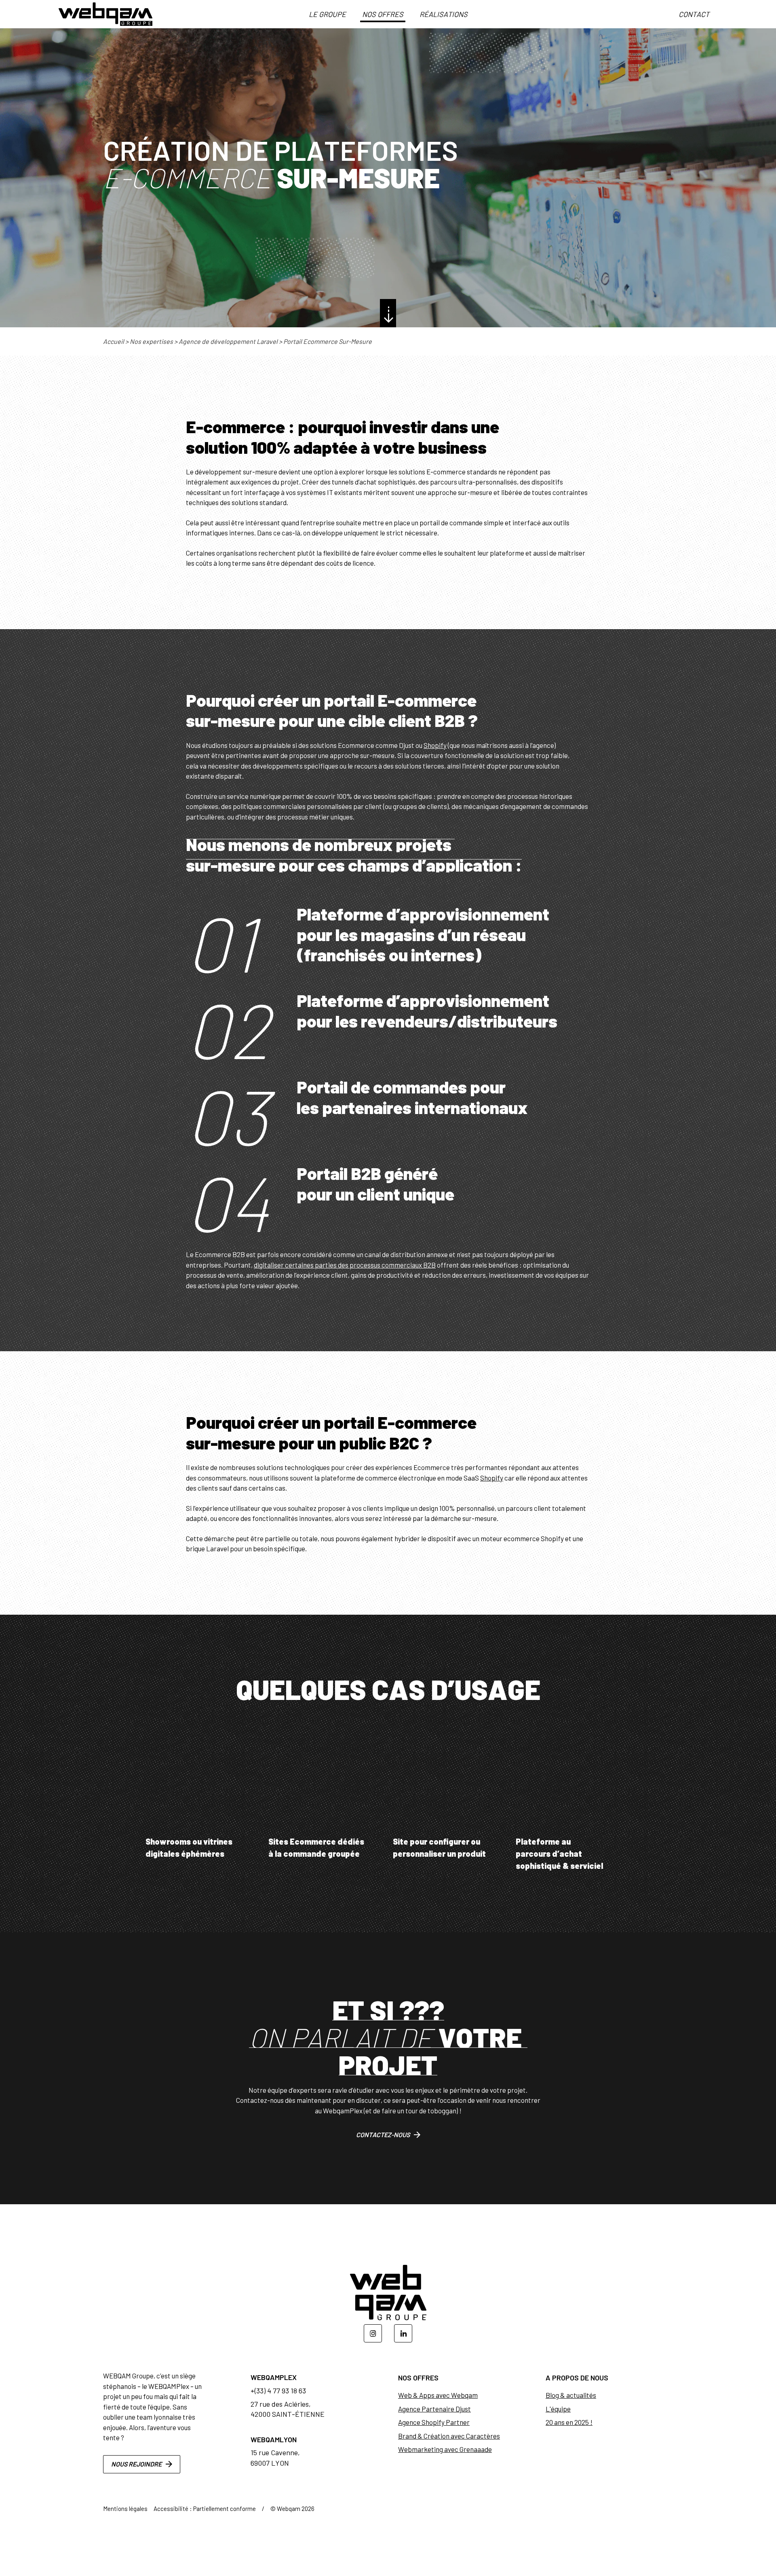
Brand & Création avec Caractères (449, 2436)
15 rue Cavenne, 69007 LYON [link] (275, 2457)
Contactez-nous (383, 2135)
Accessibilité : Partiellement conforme (205, 2509)
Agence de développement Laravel (228, 341)
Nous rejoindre (136, 2464)
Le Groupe (327, 14)
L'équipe (558, 2409)
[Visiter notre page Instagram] (373, 2333)
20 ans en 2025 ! (569, 2422)
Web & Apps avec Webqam (438, 2395)
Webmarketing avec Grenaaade (445, 2449)
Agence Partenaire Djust (434, 2409)
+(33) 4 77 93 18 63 (278, 2391)
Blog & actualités (571, 2395)
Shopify (435, 745)
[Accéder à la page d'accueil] (105, 14)
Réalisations (444, 14)
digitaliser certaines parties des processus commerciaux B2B (345, 1265)
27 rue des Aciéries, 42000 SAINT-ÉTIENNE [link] (288, 2409)
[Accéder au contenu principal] (388, 313)
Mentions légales (125, 2509)
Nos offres (383, 14)
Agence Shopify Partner (434, 2422)
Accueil (114, 341)
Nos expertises (151, 341)
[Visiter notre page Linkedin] (403, 2333)
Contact (694, 14)
